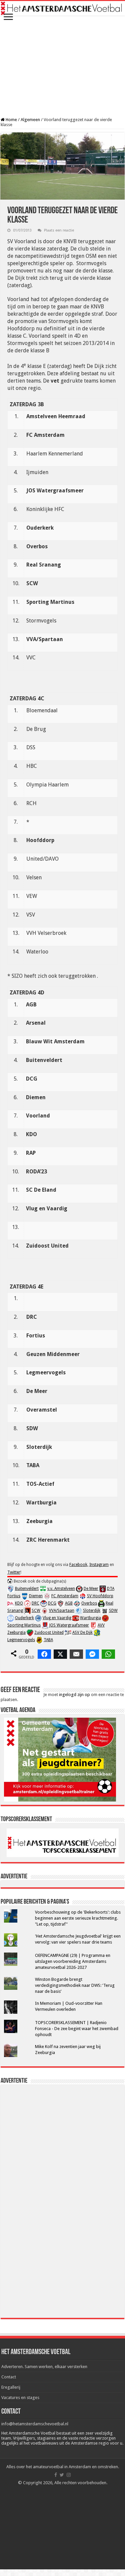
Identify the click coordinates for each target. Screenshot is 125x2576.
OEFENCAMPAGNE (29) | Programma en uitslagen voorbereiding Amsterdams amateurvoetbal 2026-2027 (73, 1961)
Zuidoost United (49, 1632)
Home (11, 120)
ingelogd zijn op (74, 1695)
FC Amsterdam (65, 1596)
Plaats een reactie (59, 230)
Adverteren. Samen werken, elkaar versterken (44, 2367)
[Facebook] (56, 2475)
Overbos (89, 1603)
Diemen (36, 1596)
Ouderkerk (24, 1618)
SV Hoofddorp (100, 1596)
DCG (52, 1603)
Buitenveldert (27, 1589)
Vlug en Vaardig (57, 1618)
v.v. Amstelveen (61, 1589)
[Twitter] (62, 2475)
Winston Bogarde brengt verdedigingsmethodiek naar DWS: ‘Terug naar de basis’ (75, 1985)
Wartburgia (90, 1618)
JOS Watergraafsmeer (69, 1625)
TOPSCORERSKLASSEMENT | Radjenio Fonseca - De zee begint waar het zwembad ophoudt (77, 2029)
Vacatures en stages (20, 2398)
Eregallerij (11, 2387)
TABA (48, 1640)
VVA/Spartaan (62, 1611)
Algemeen (30, 120)
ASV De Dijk (82, 1632)
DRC (35, 1603)
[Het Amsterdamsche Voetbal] (62, 8)
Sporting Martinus (24, 1625)
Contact (9, 2377)
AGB (69, 1603)
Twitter (14, 1572)
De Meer (91, 1589)
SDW (113, 1611)
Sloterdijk (92, 1611)
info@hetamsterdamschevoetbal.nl (35, 2424)
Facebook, (79, 1565)
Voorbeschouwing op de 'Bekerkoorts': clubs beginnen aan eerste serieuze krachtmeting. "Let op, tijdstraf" (78, 1918)
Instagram (99, 1565)
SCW (36, 1611)
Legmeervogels (21, 1640)
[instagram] (69, 2475)
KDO (19, 1603)
